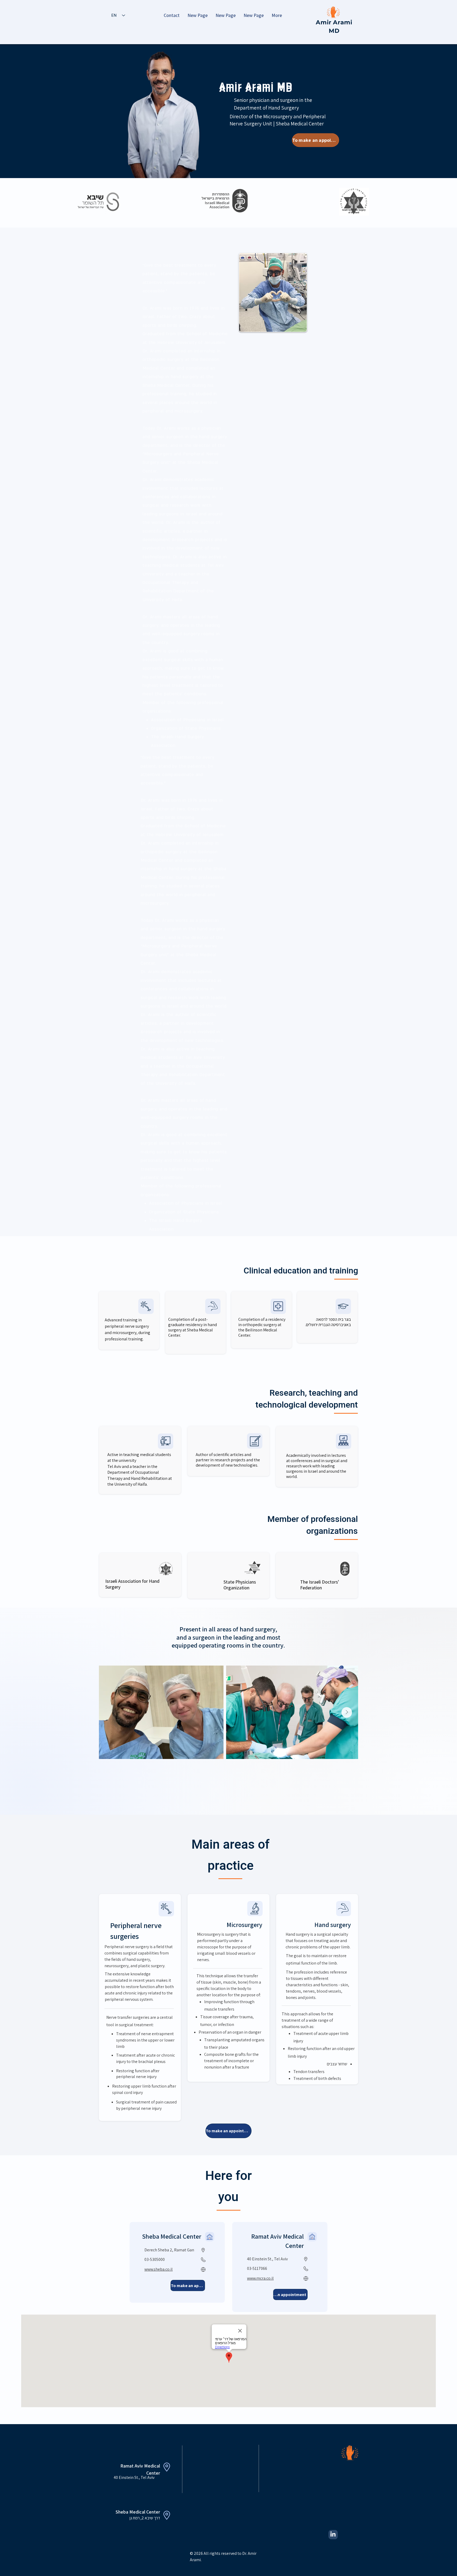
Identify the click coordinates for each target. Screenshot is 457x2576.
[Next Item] (347, 1712)
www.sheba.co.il (159, 2269)
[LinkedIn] (333, 2534)
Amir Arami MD (312, 2449)
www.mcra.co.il (260, 2278)
